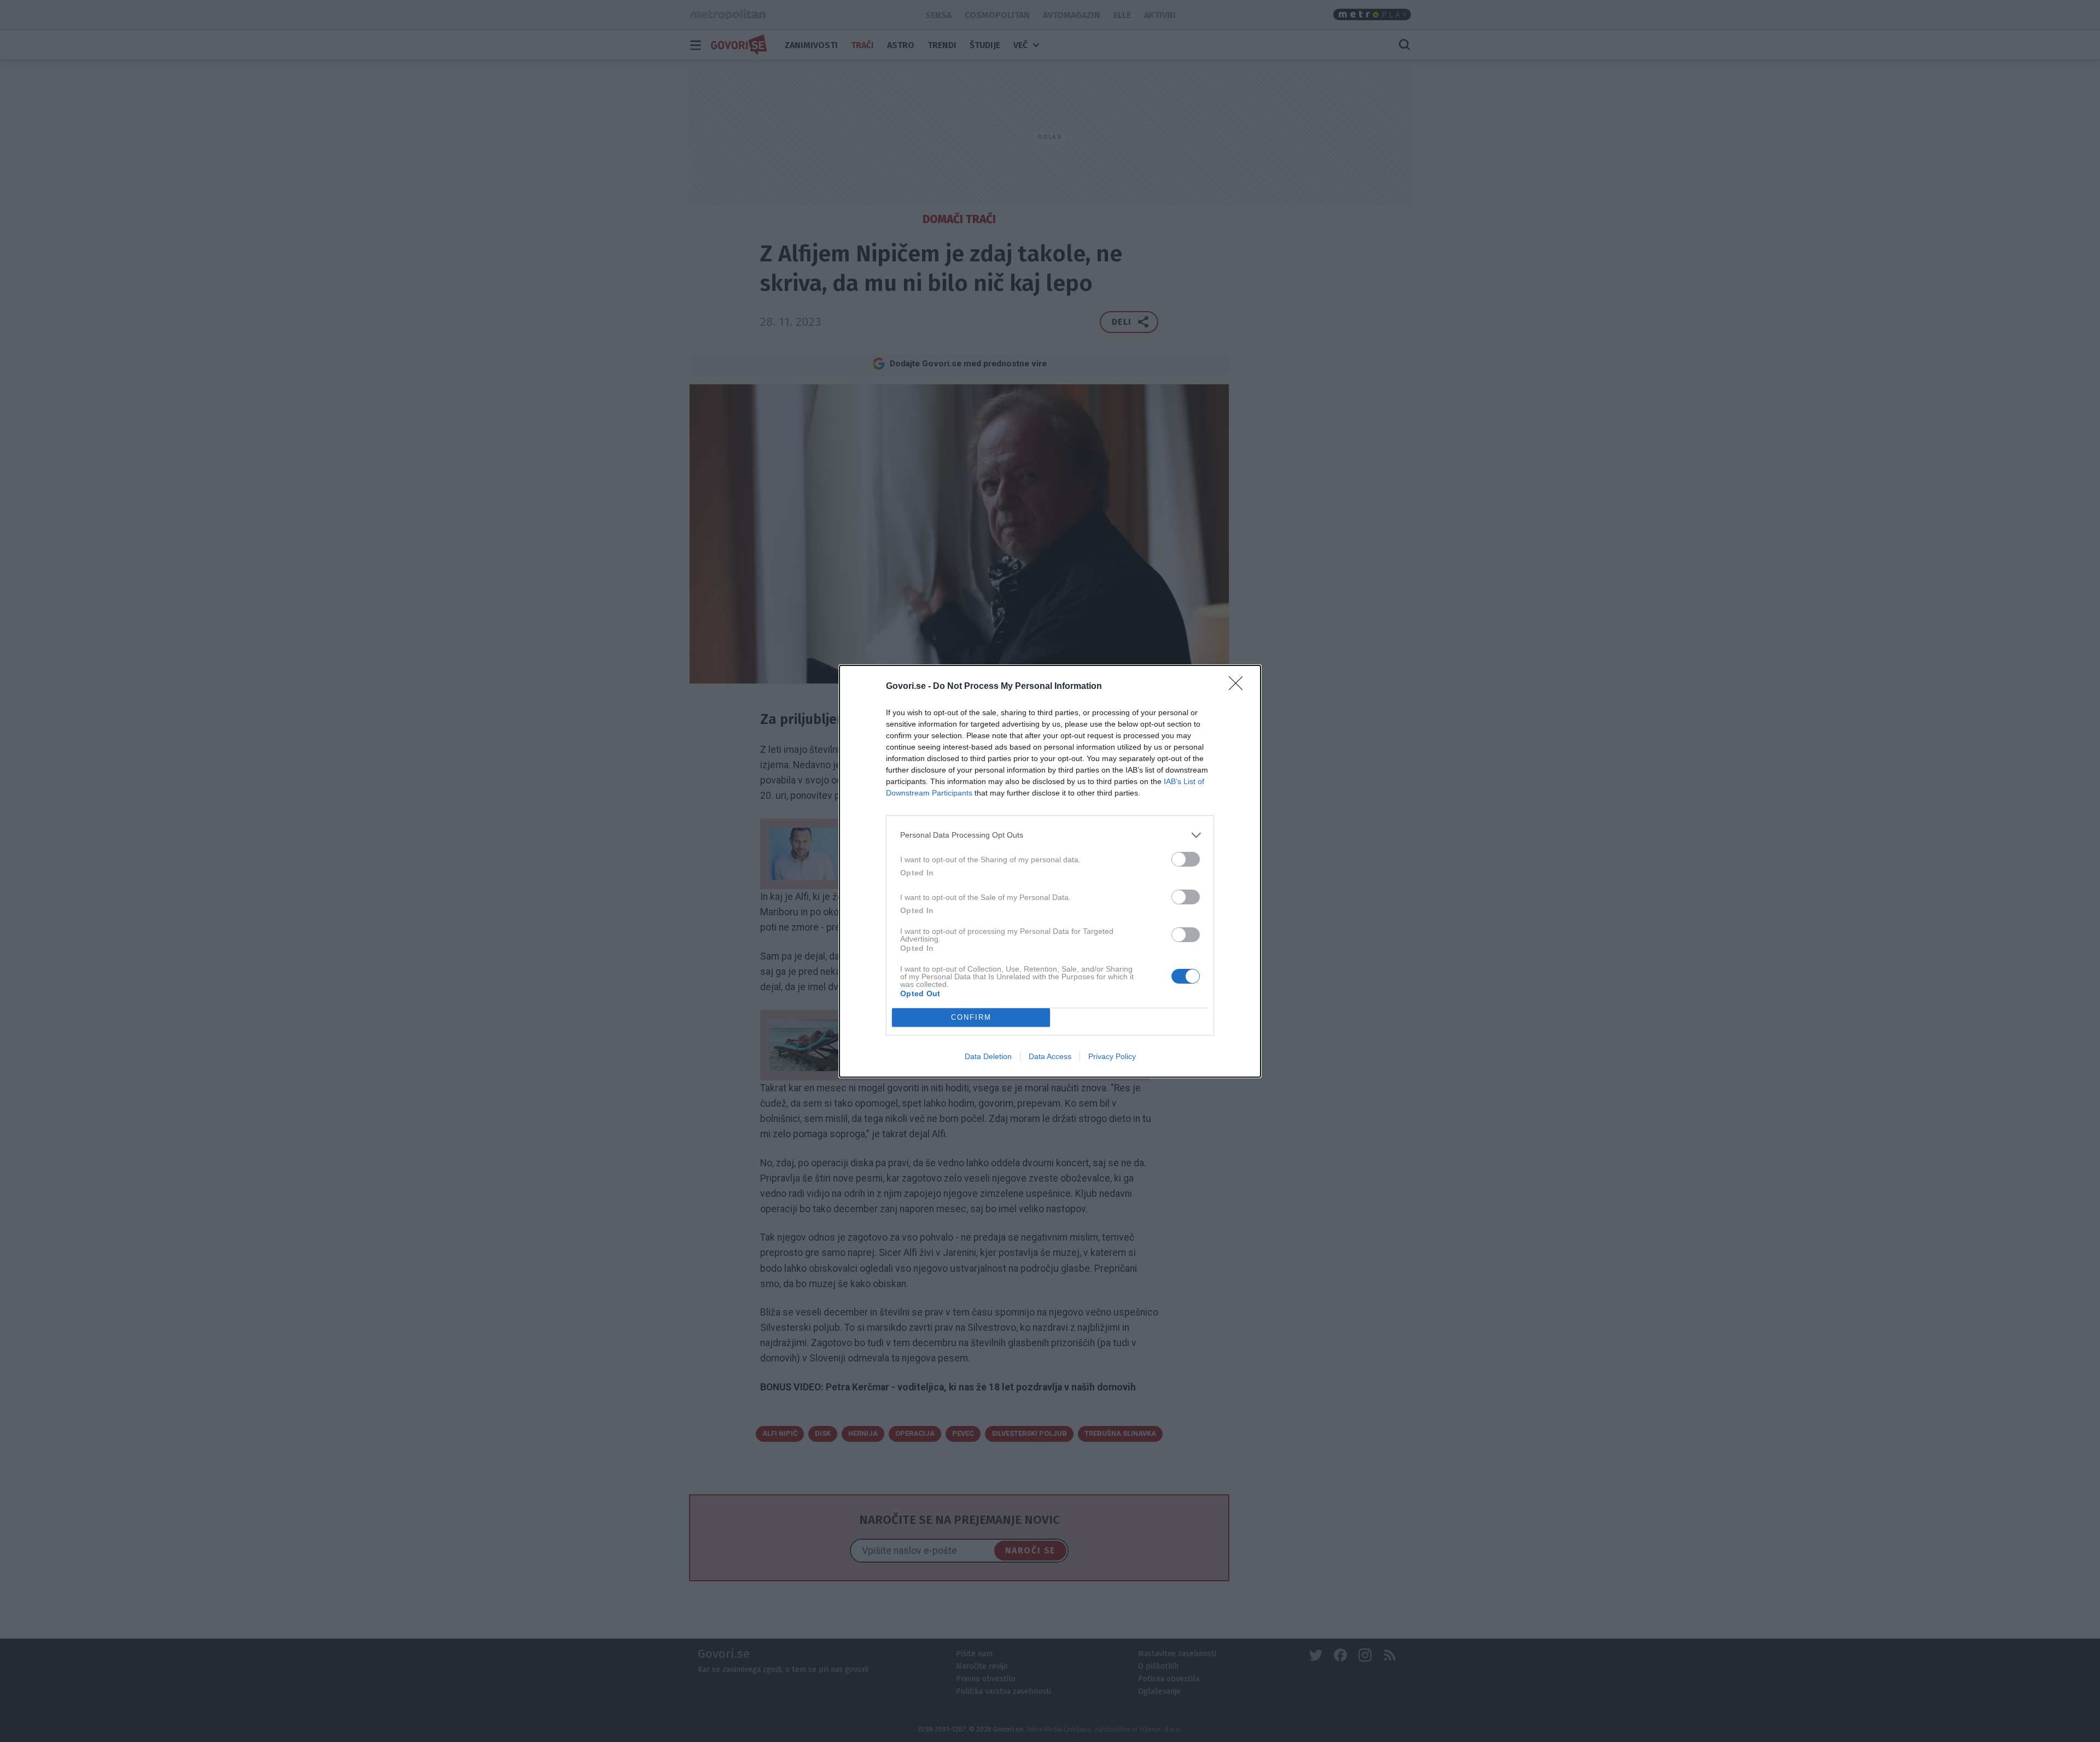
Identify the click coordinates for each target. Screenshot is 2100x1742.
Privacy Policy (1112, 1056)
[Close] (1239, 687)
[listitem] (1050, 835)
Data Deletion (988, 1056)
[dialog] (1050, 871)
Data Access (1050, 1056)
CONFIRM (971, 1017)
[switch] (1186, 859)
